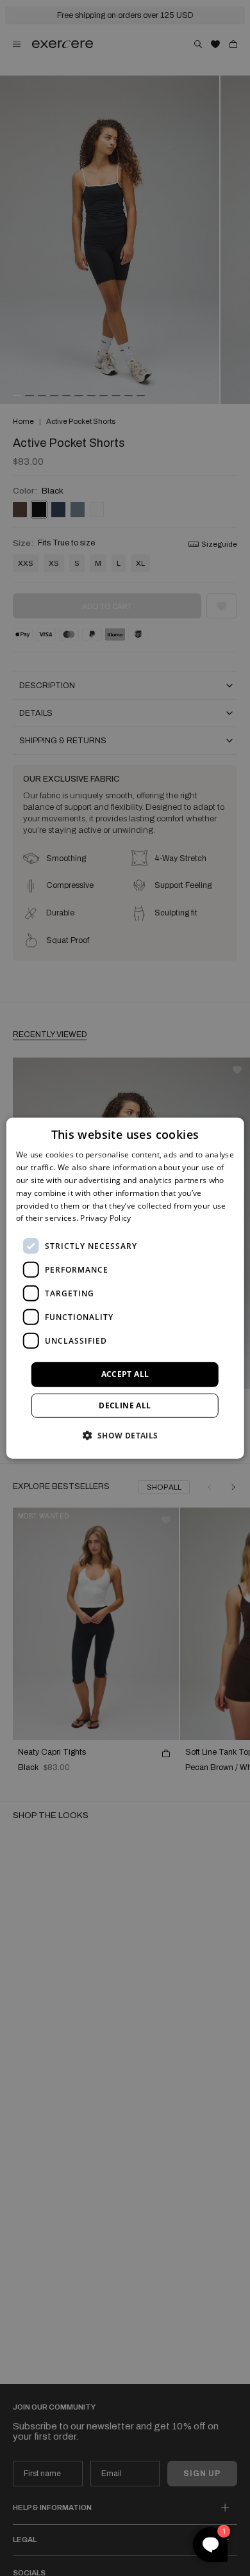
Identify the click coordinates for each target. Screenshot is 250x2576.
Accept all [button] (125, 1374)
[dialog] (125, 1288)
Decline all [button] (125, 1405)
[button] (125, 1435)
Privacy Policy (105, 1218)
